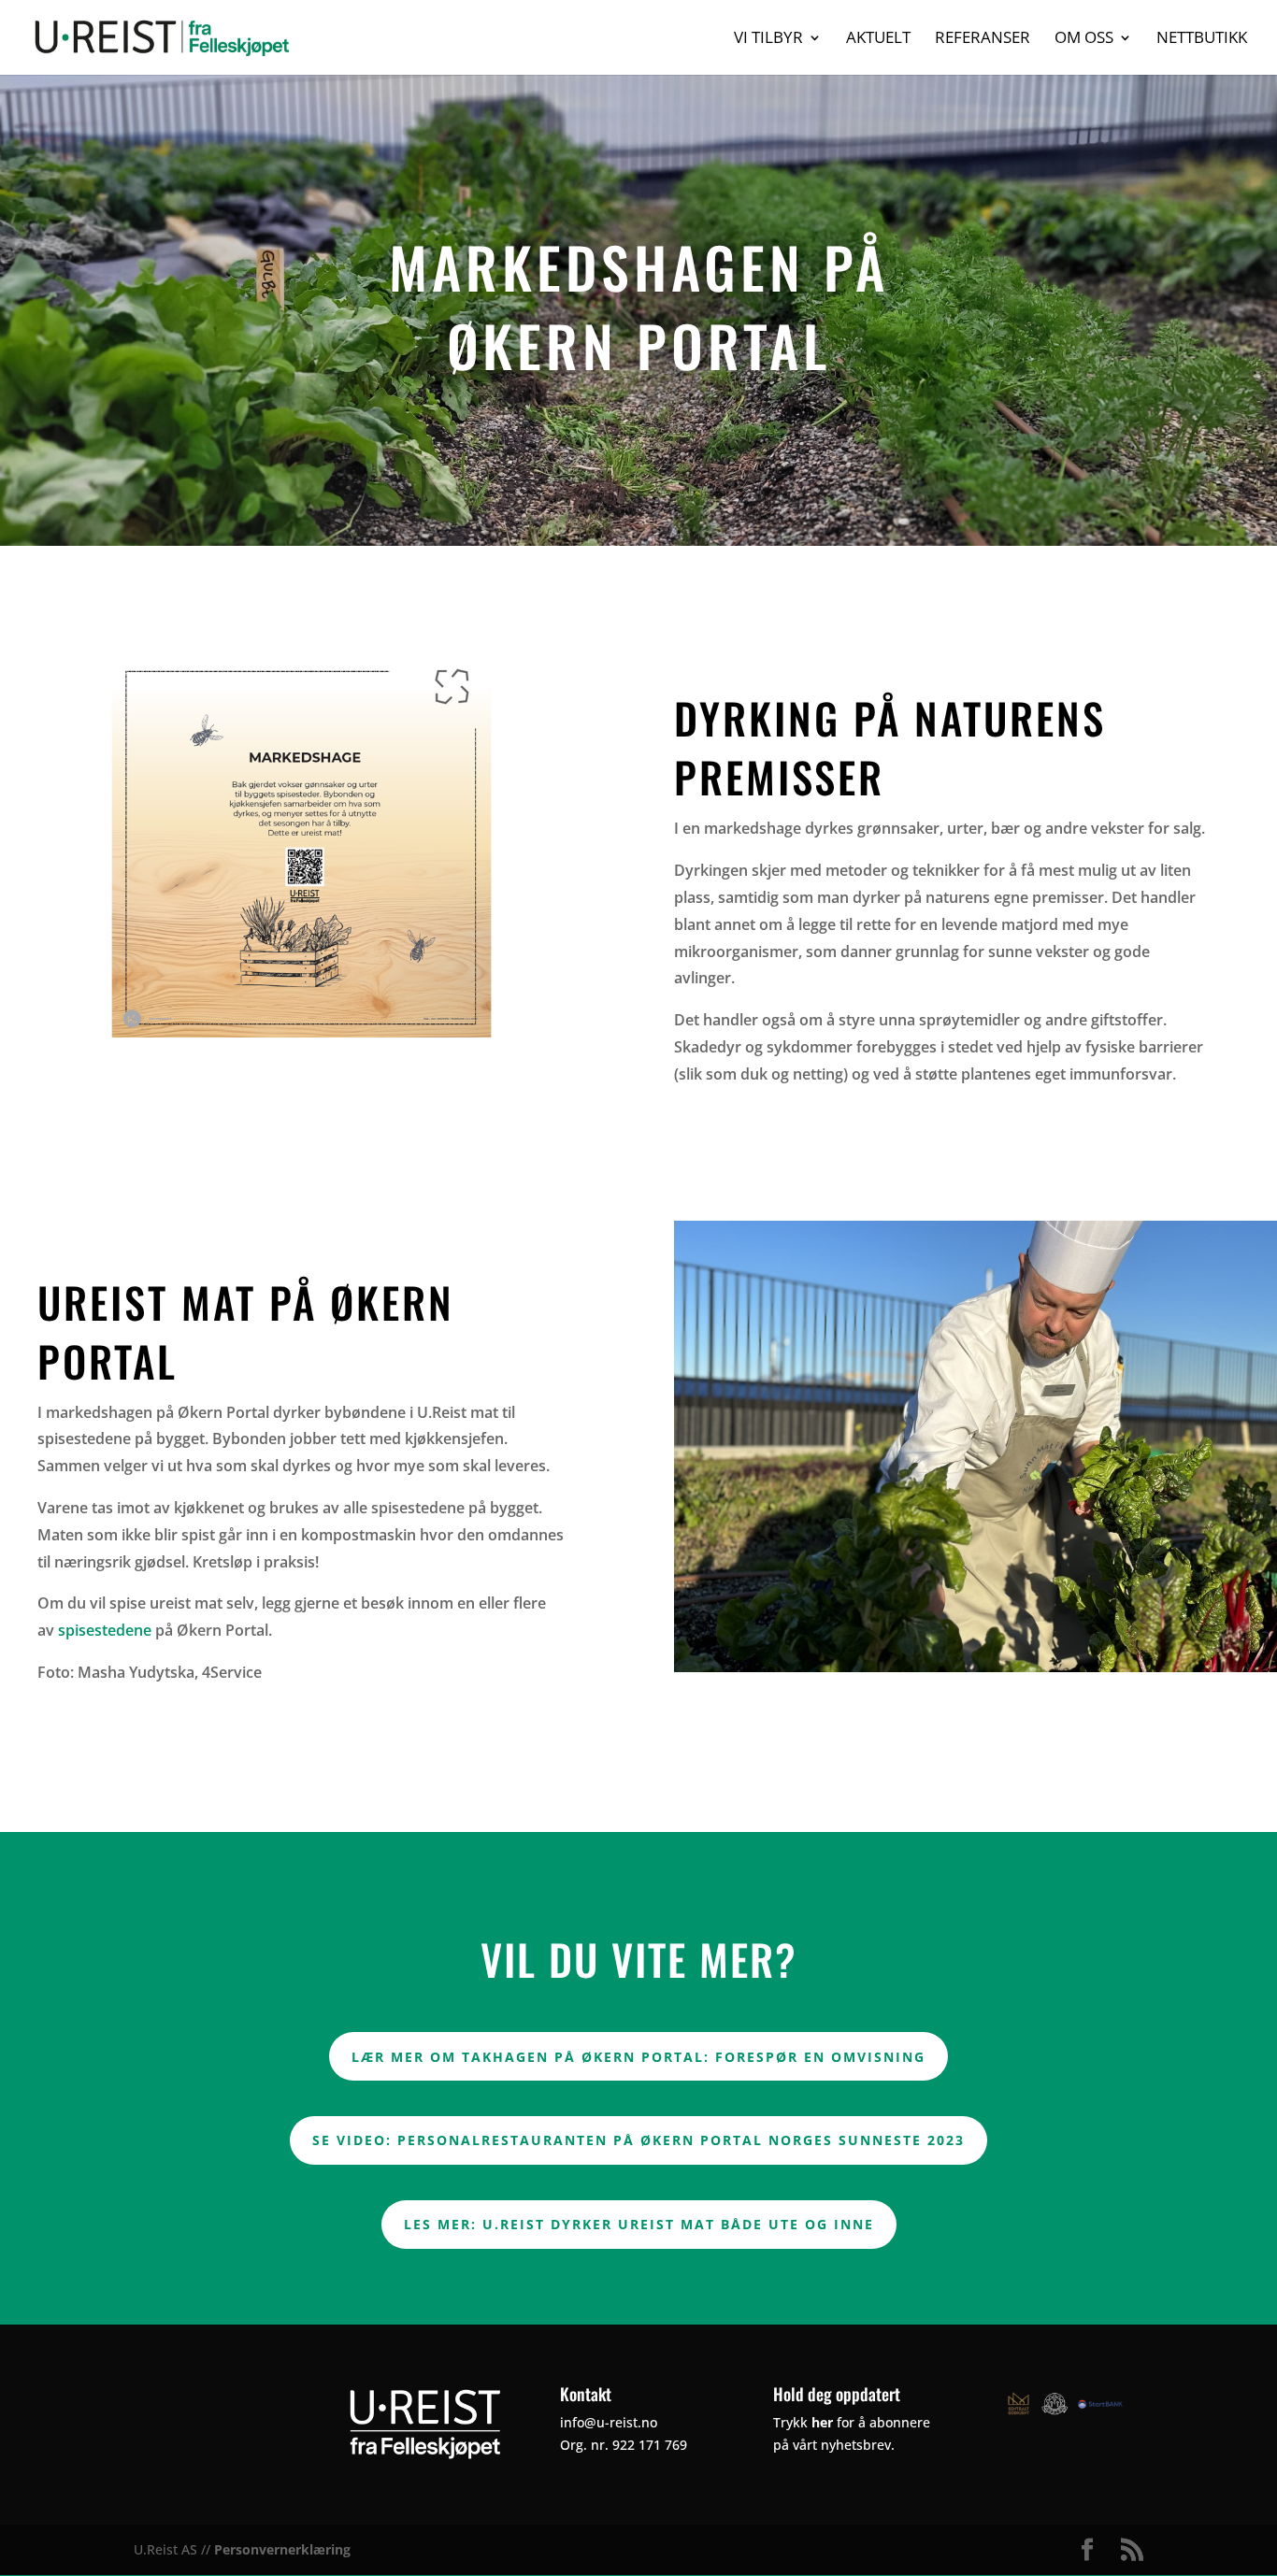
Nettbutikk (1202, 39)
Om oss (1084, 39)
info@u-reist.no (609, 2422)
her (822, 2422)
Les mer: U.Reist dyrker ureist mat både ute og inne (639, 2224)
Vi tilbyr (768, 39)
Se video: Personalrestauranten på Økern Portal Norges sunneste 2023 (638, 2140)
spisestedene (105, 1630)
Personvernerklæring (282, 2549)
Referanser (983, 39)
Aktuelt (878, 39)
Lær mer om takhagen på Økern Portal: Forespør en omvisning (638, 2057)
